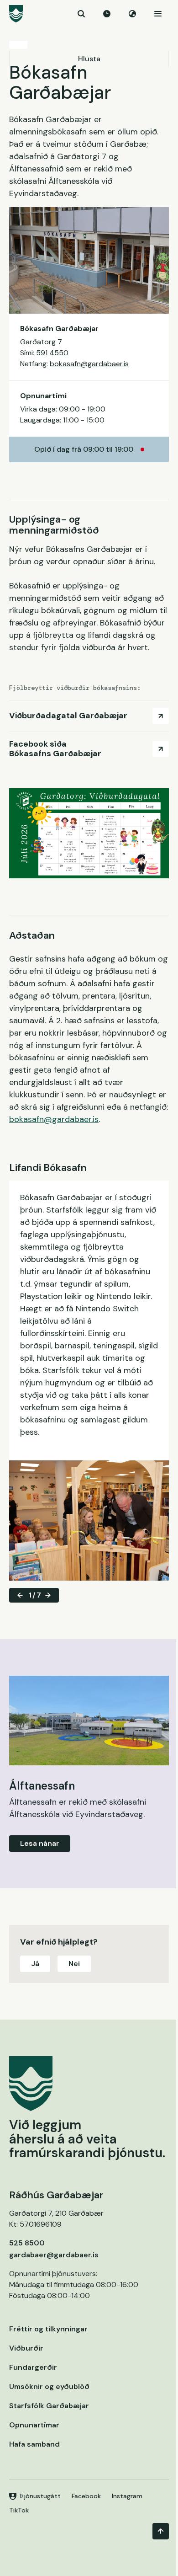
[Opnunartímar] (107, 14)
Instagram (127, 2496)
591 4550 (52, 353)
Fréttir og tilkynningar (48, 2329)
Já (35, 1964)
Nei (74, 1964)
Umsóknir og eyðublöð (49, 2386)
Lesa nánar (40, 1843)
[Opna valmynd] (158, 14)
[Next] (48, 1595)
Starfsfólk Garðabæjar (49, 2406)
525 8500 (27, 2243)
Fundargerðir (33, 2367)
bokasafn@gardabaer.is (89, 364)
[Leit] (81, 14)
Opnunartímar (34, 2425)
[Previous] (20, 1595)
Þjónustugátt (40, 2496)
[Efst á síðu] (161, 2531)
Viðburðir (26, 2348)
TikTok (19, 2510)
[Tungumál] (132, 14)
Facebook (86, 2496)
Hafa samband (34, 2444)
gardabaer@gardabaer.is (54, 2255)
